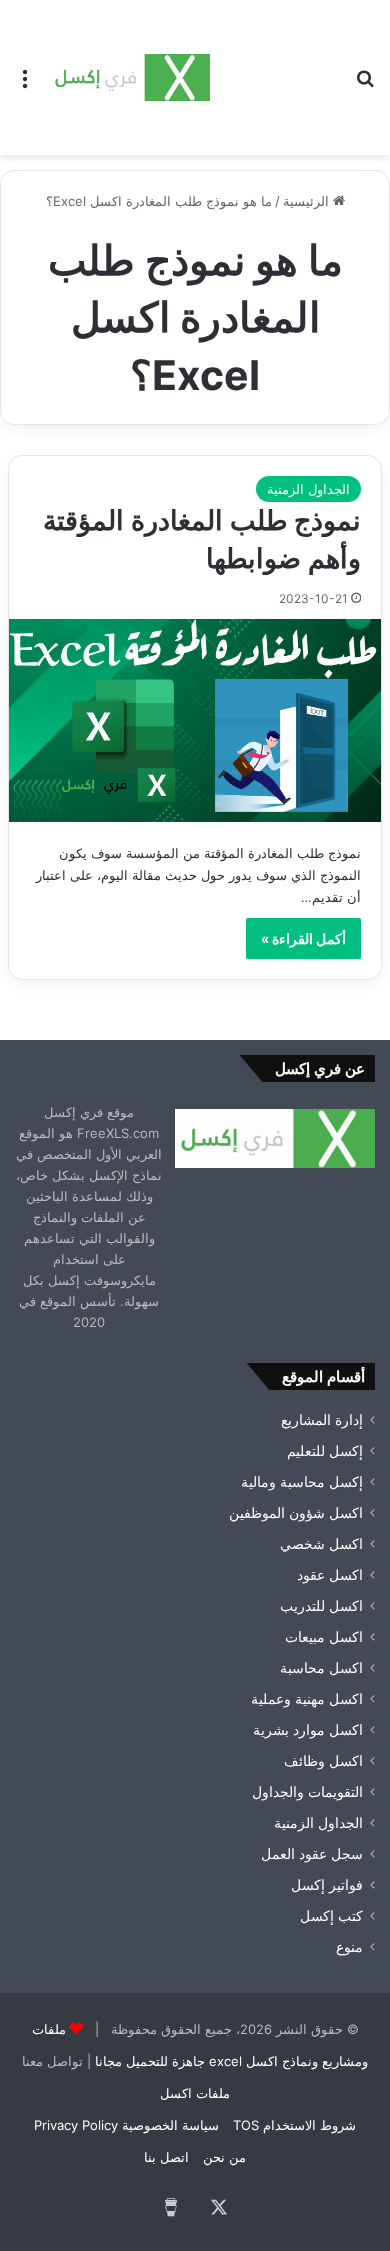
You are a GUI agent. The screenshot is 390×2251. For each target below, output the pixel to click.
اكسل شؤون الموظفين (296, 1513)
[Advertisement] (275, 72)
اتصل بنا (166, 2157)
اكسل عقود (330, 1575)
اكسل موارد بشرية (308, 1730)
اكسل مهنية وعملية (307, 1699)
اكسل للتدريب (321, 1606)
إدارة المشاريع (322, 1420)
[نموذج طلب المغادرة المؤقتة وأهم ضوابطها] (195, 720)
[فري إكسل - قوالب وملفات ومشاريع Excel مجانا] (130, 77)
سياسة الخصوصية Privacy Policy (126, 2125)
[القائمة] (25, 85)
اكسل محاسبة (321, 1668)
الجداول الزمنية (308, 489)
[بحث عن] (365, 85)
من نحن (224, 2157)
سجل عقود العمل (312, 1854)
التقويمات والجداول (307, 1792)
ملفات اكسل (195, 2093)
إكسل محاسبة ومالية (302, 1482)
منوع (349, 1947)
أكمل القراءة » (303, 938)
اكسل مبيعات (324, 1637)
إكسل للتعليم (325, 1451)
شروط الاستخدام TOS (294, 2125)
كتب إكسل (331, 1916)
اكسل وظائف (323, 1761)
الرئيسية (308, 201)
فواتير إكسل (327, 1885)
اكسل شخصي (321, 1544)
